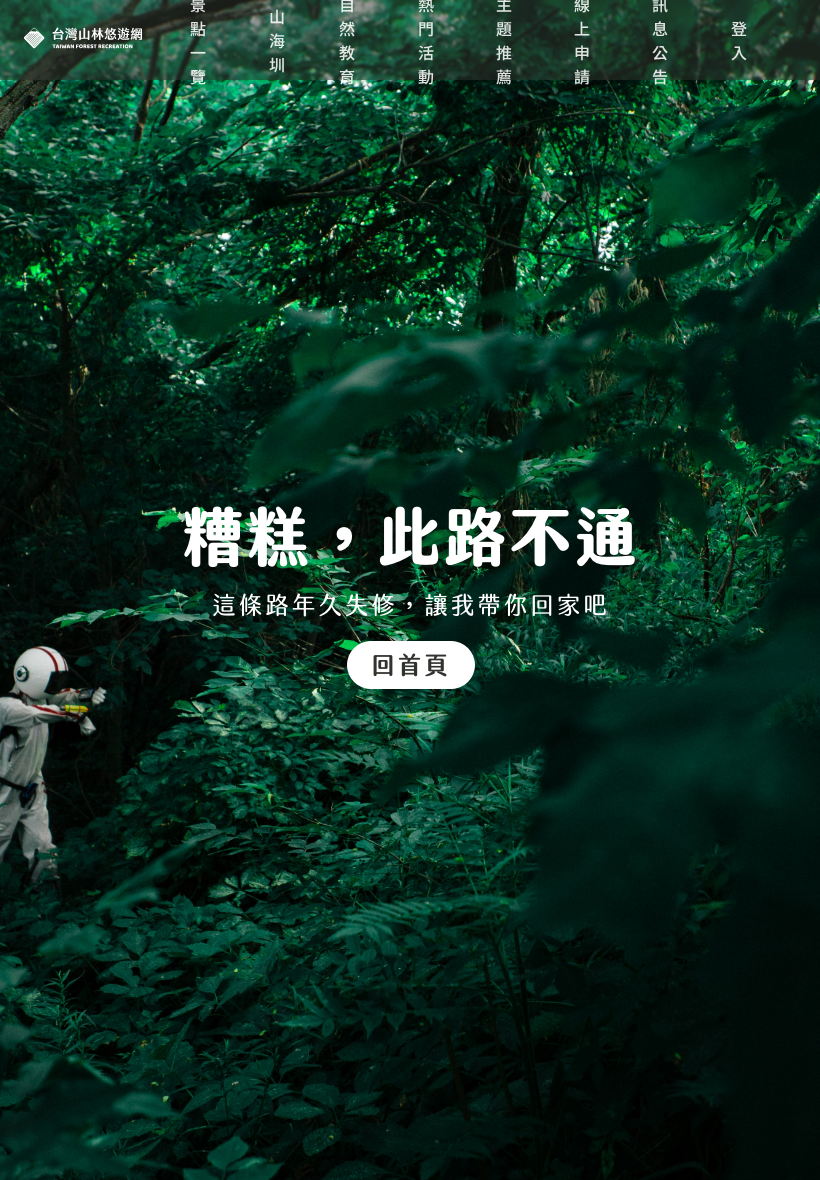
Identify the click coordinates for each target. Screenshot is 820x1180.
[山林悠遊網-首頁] (410, 601)
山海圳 (278, 40)
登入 (740, 40)
